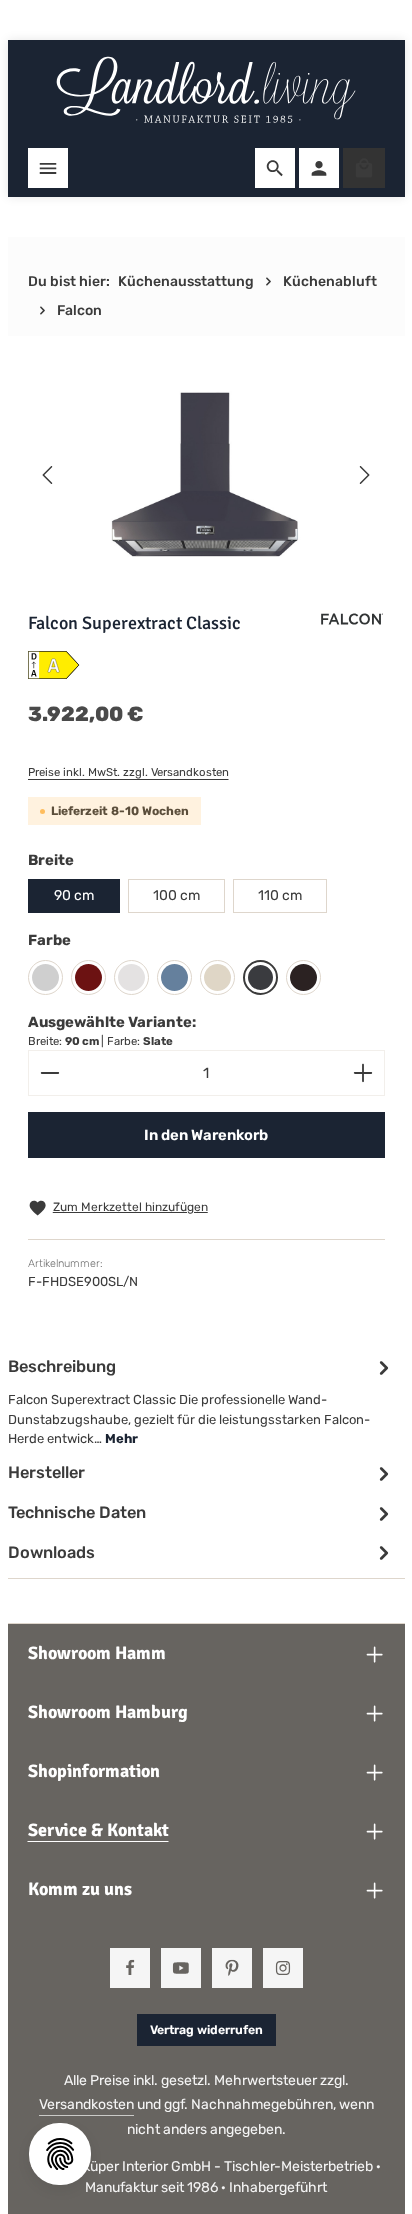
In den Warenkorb (206, 1135)
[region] (206, 474)
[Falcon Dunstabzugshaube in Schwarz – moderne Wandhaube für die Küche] (206, 474)
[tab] (201, 1401)
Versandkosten (86, 2104)
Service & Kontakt (98, 1830)
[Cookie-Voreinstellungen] (60, 2154)
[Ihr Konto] (319, 168)
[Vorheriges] (49, 475)
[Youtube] (181, 1968)
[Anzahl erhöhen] (363, 1073)
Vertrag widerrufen (206, 2030)
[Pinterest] (232, 1968)
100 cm (176, 895)
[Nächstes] (363, 475)
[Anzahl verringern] (49, 1073)
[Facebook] (130, 1968)
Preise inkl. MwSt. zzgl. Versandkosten (128, 772)
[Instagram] (283, 1968)
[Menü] (48, 168)
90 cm (74, 895)
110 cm (280, 895)
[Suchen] (275, 168)
